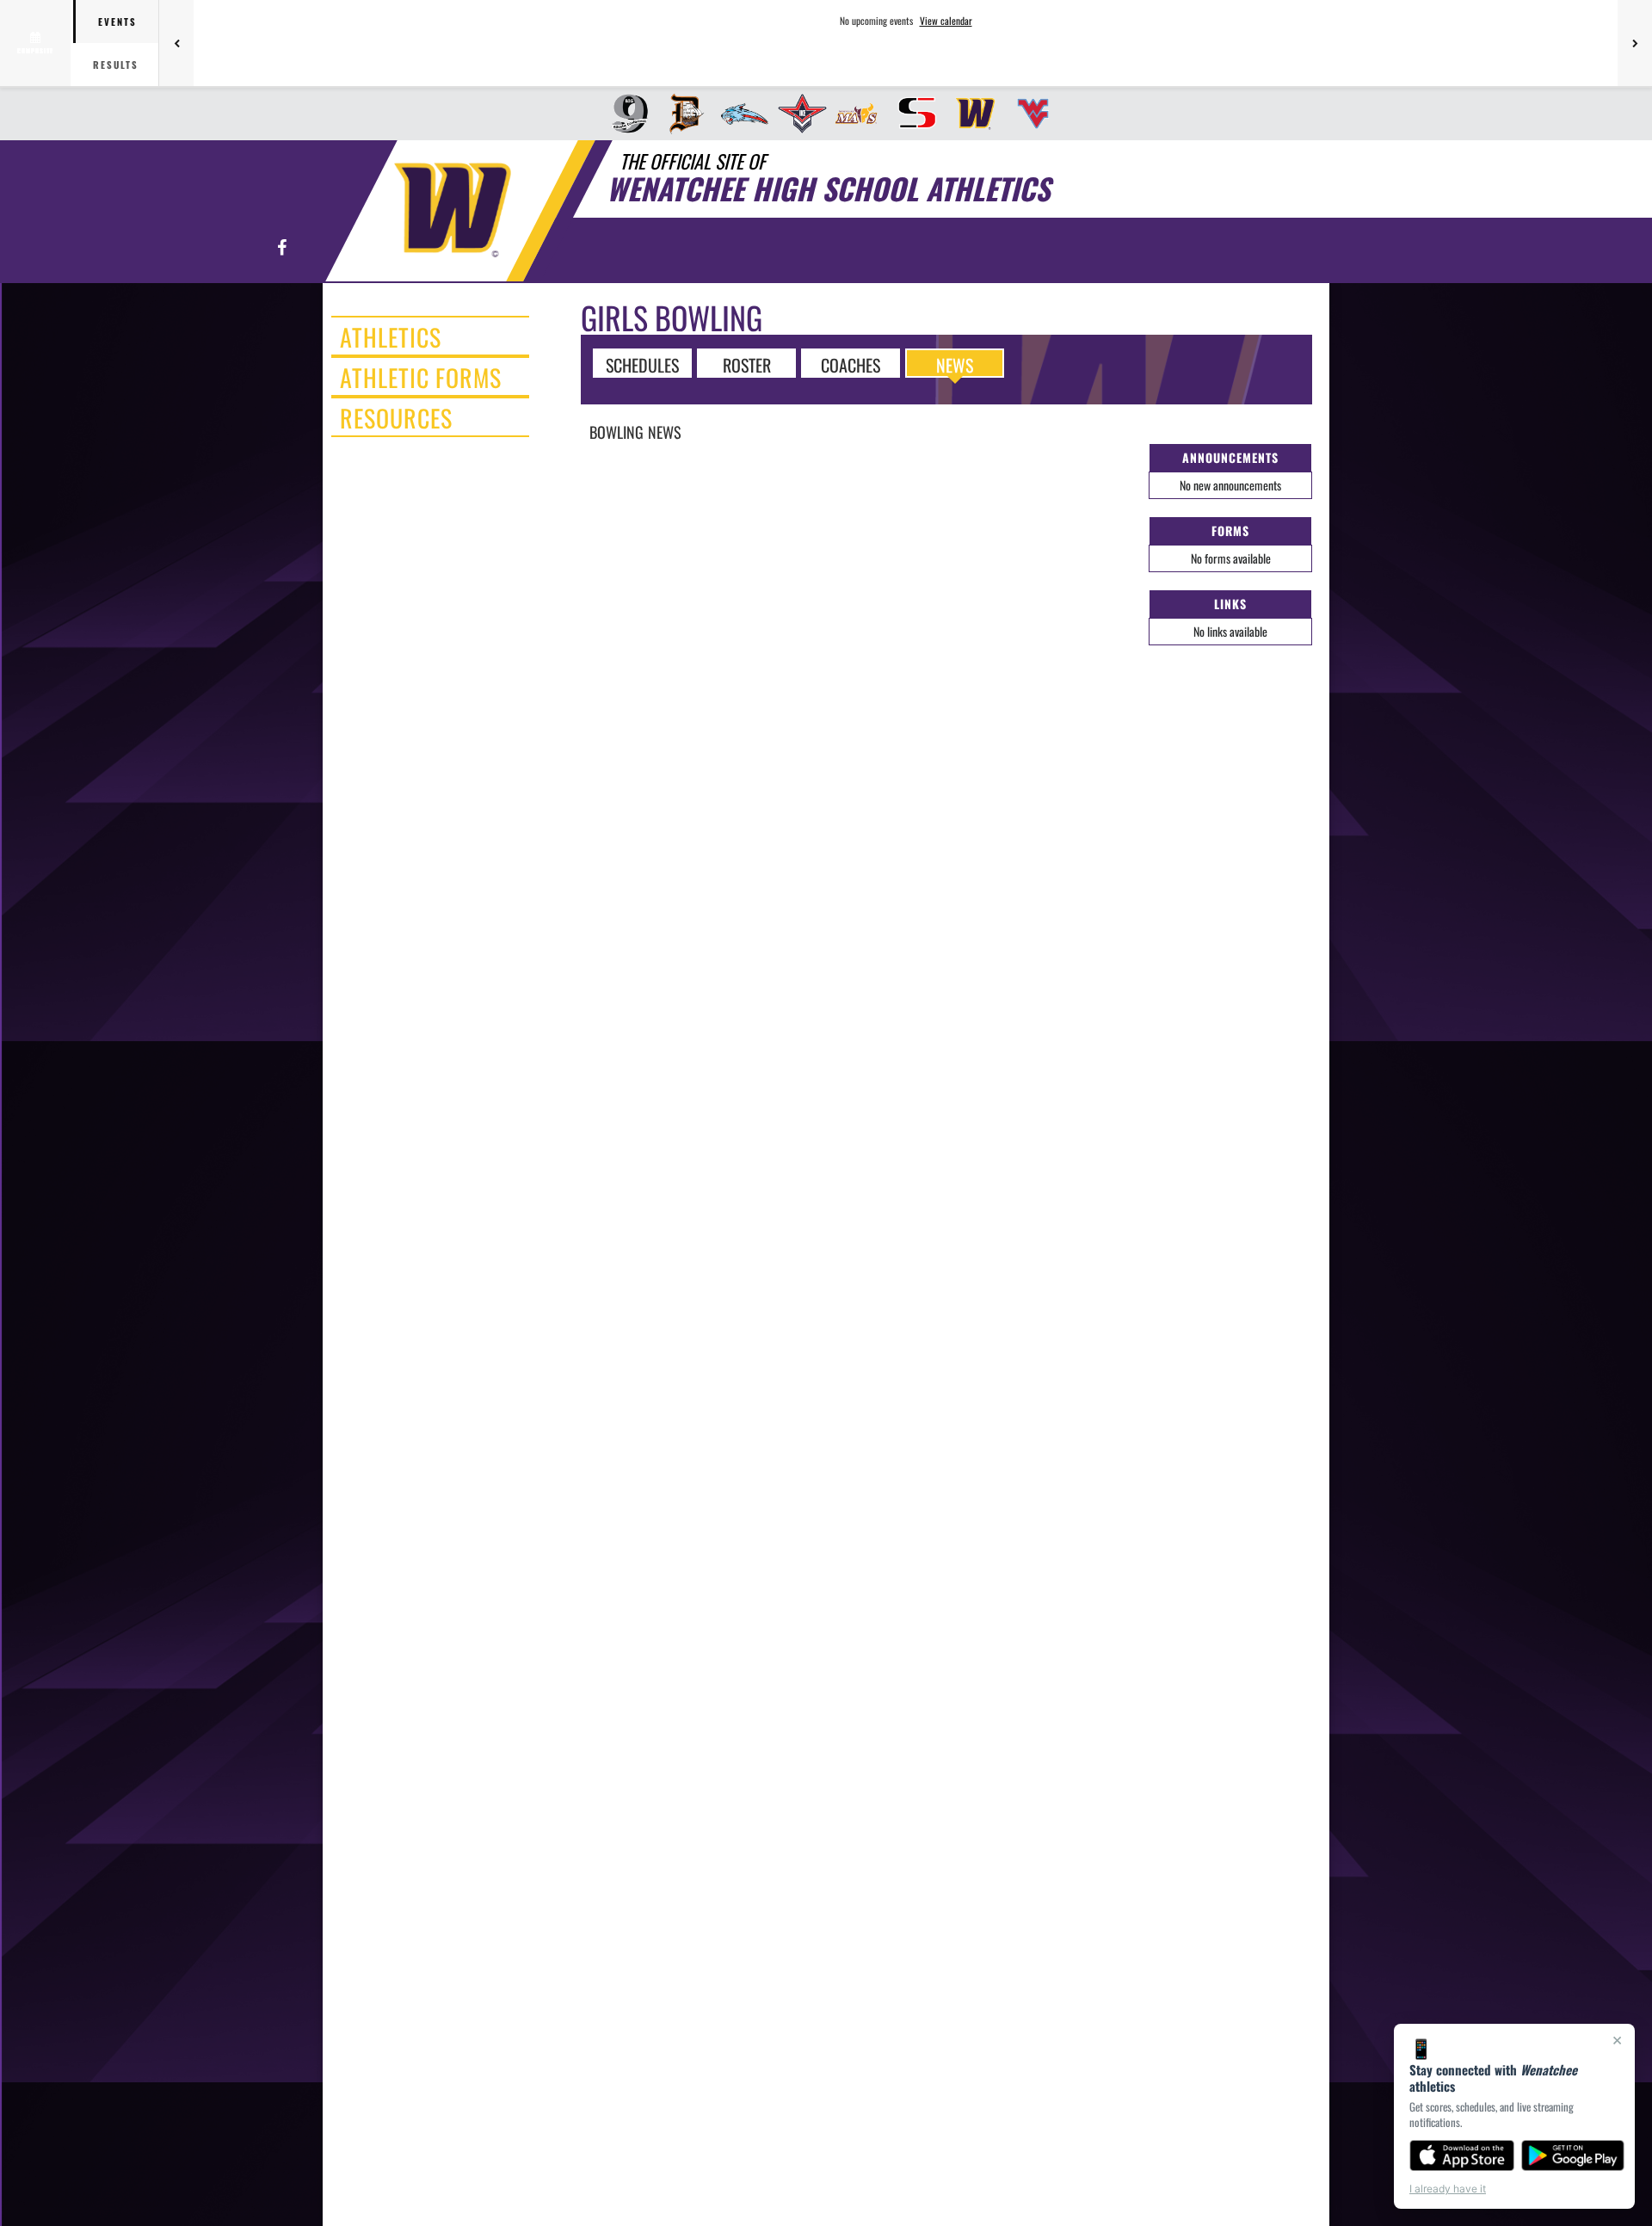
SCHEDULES (642, 364)
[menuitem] (624, 114)
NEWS (955, 364)
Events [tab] (117, 22)
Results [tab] (116, 65)
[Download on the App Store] (1462, 2155)
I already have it (1448, 2189)
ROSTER (747, 364)
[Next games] (1635, 43)
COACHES (851, 364)
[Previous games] (176, 43)
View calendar (946, 21)
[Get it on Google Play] (1573, 2155)
